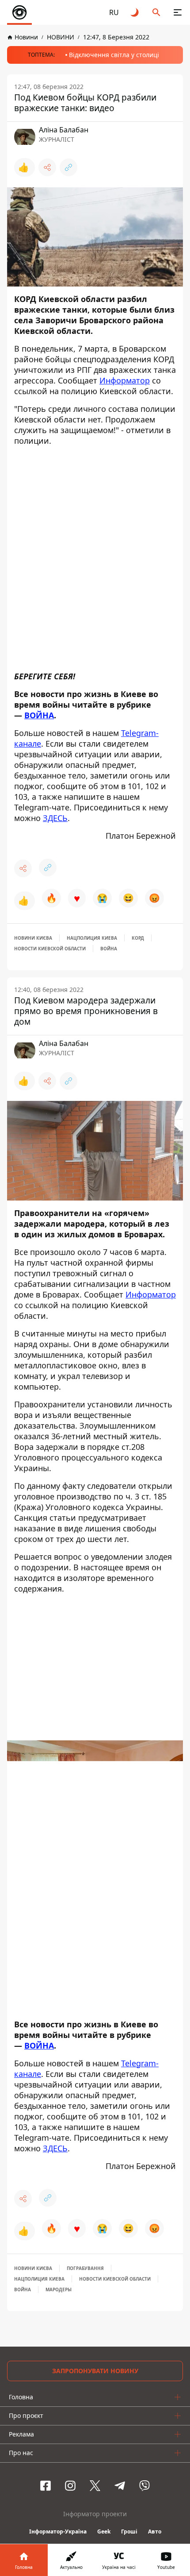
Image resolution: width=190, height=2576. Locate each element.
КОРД (138, 938)
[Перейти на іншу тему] (135, 12)
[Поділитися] (47, 167)
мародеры (59, 2289)
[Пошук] (156, 12)
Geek (104, 2531)
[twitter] (95, 2486)
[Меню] (178, 12)
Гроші (129, 2531)
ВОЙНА (39, 715)
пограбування (85, 2268)
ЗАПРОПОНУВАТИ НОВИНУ (95, 2371)
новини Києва (33, 938)
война (109, 949)
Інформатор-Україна (58, 2531)
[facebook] (46, 2486)
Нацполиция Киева (92, 938)
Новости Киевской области (50, 949)
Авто (155, 2531)
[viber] (144, 2486)
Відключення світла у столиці (114, 55)
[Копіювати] (68, 167)
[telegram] (120, 2486)
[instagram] (70, 2486)
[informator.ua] (19, 12)
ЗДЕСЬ (55, 818)
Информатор (125, 380)
